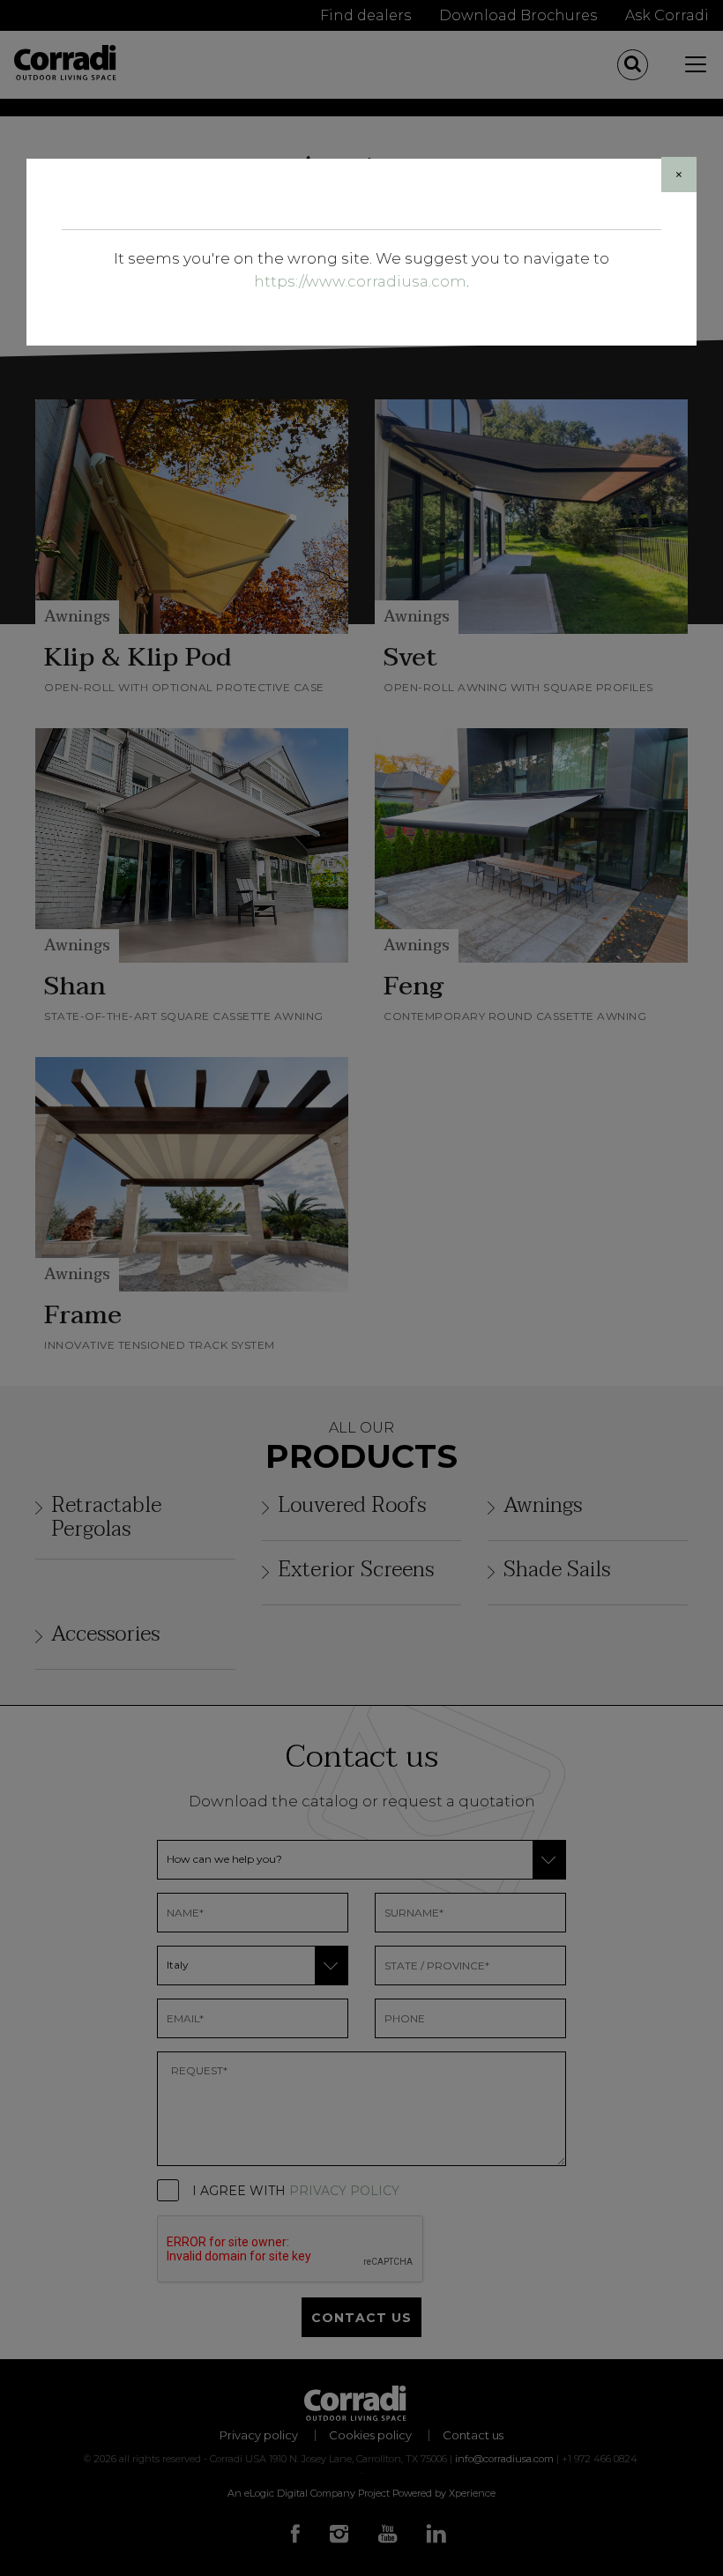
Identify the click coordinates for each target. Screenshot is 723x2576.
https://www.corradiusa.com (360, 281)
